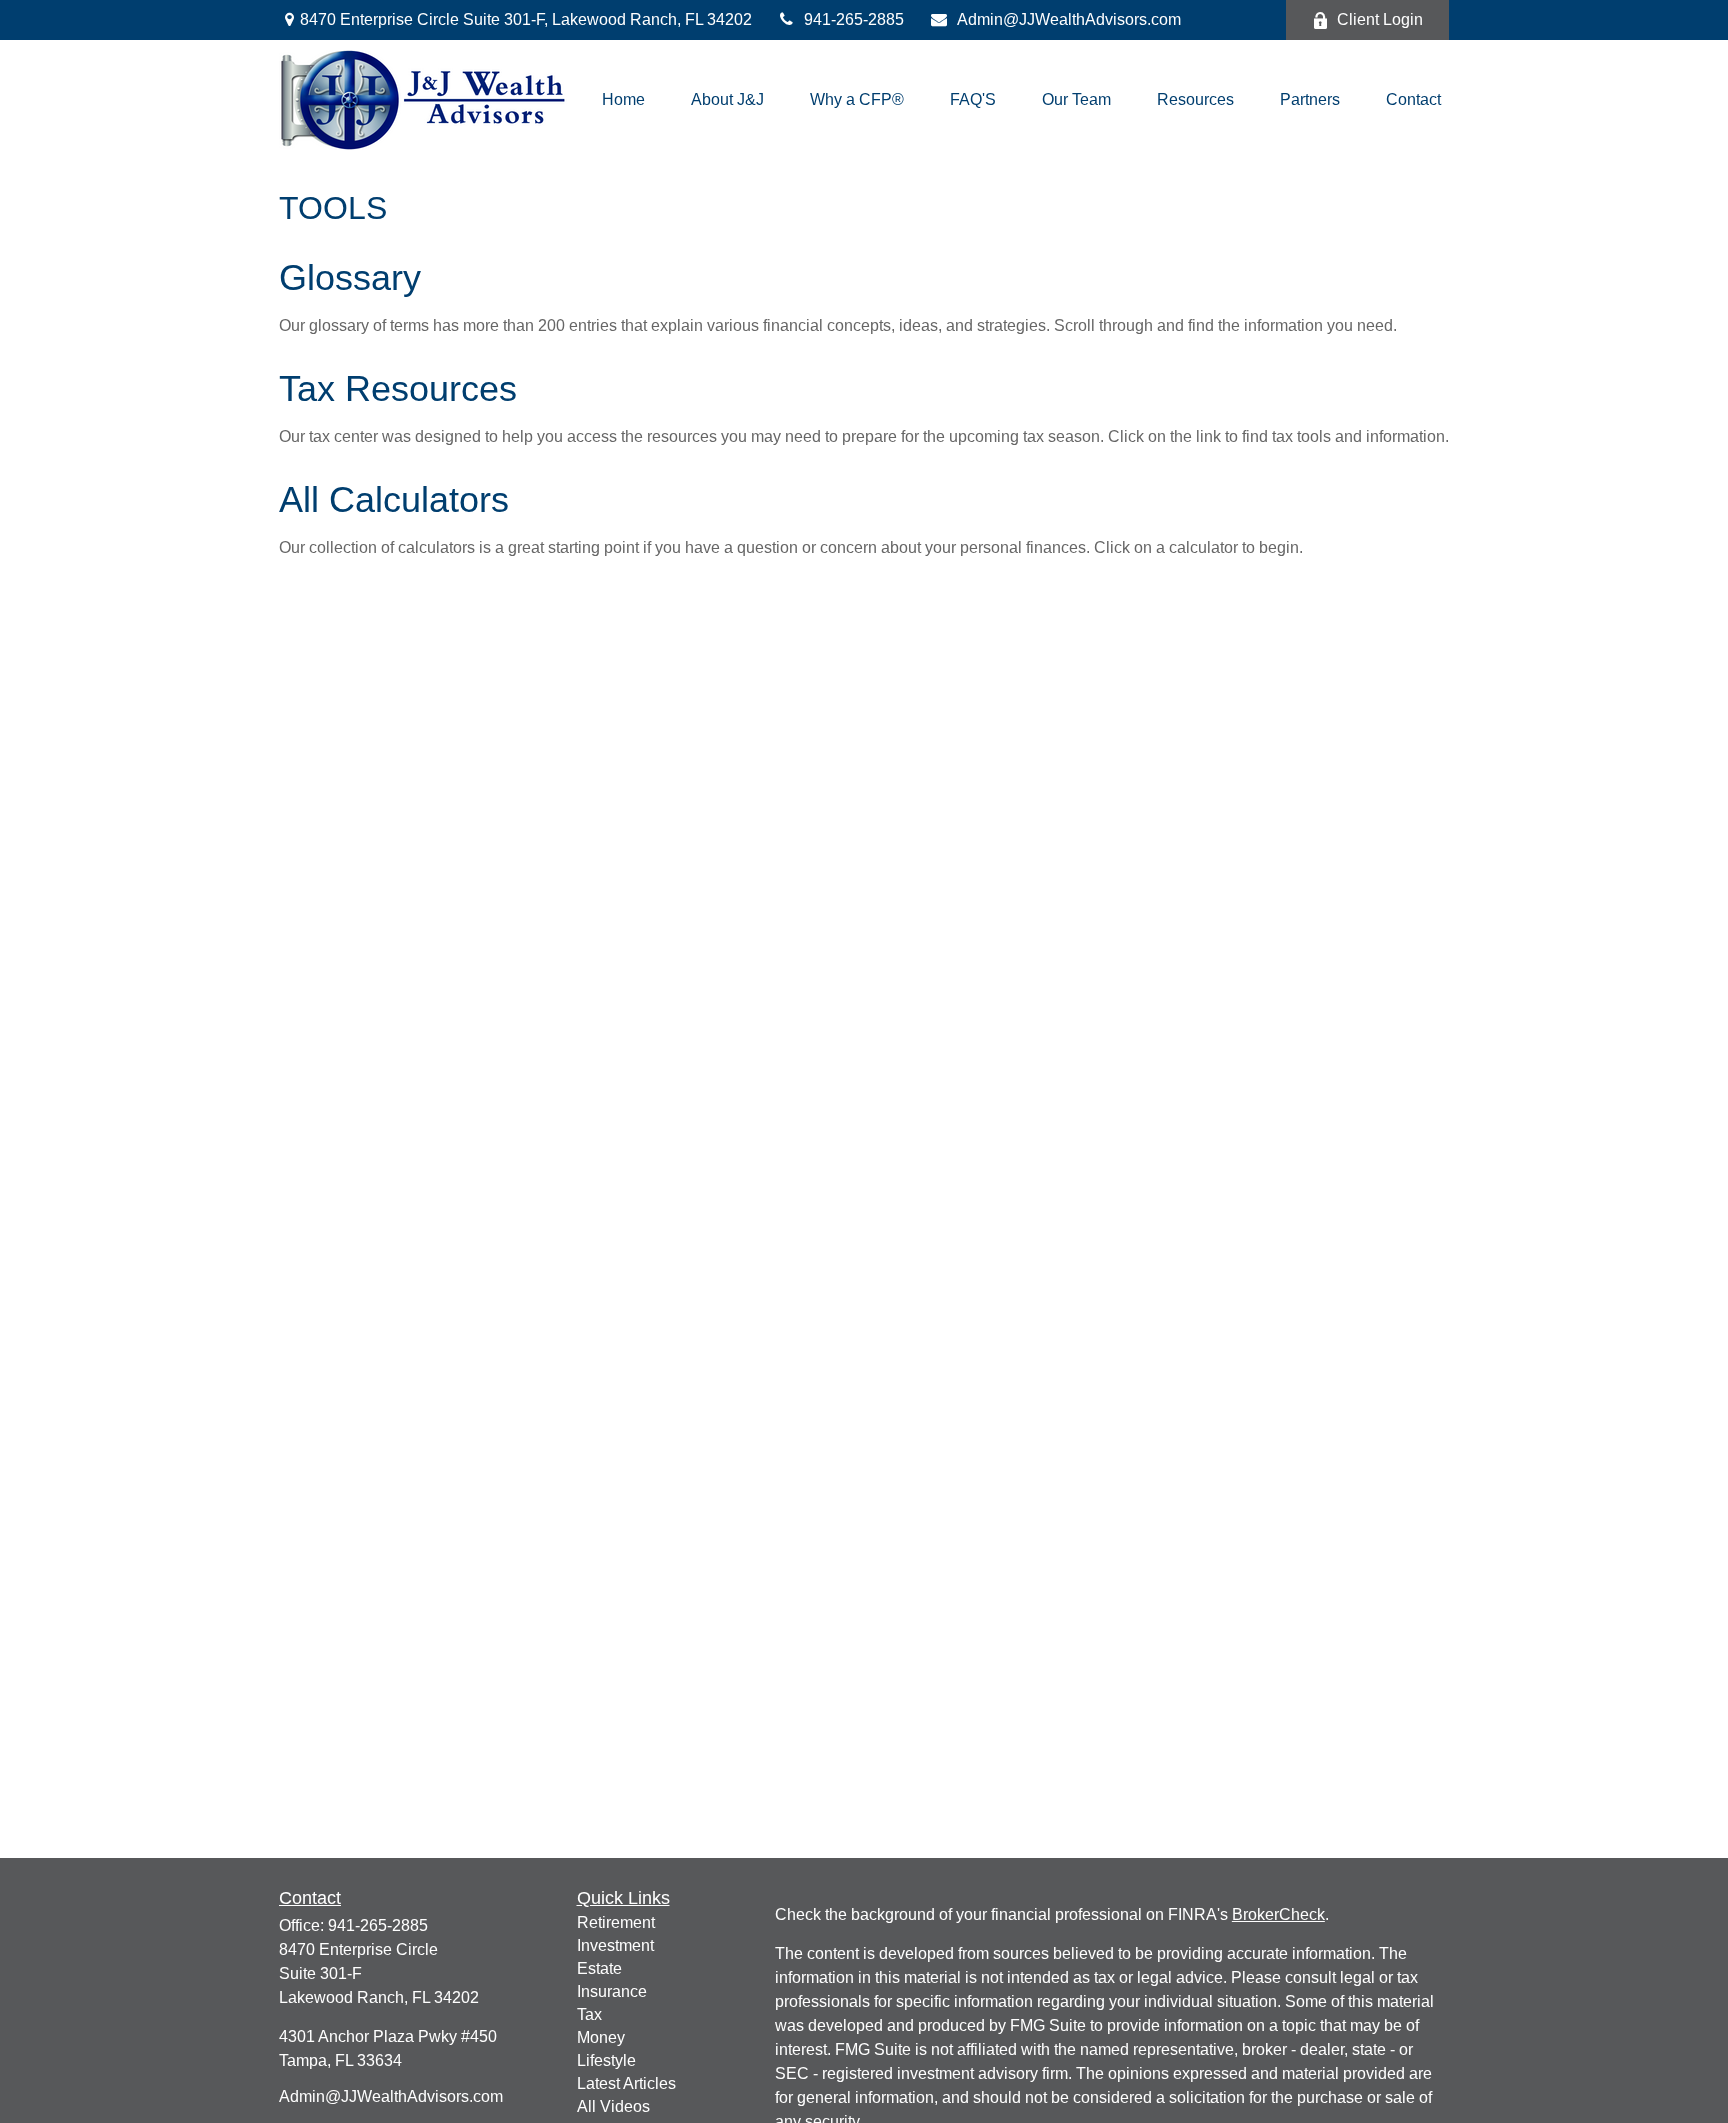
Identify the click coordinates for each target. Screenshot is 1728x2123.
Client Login (1380, 19)
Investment (615, 1945)
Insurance (612, 1991)
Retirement (616, 1922)
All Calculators (394, 499)
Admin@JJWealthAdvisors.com (1069, 19)
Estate (599, 1968)
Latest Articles (626, 2083)
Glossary (350, 277)
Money (601, 2037)
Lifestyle (606, 2060)
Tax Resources (398, 388)
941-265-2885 (854, 19)
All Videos (613, 2106)
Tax (589, 2014)
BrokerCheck (1278, 1914)
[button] (623, 100)
